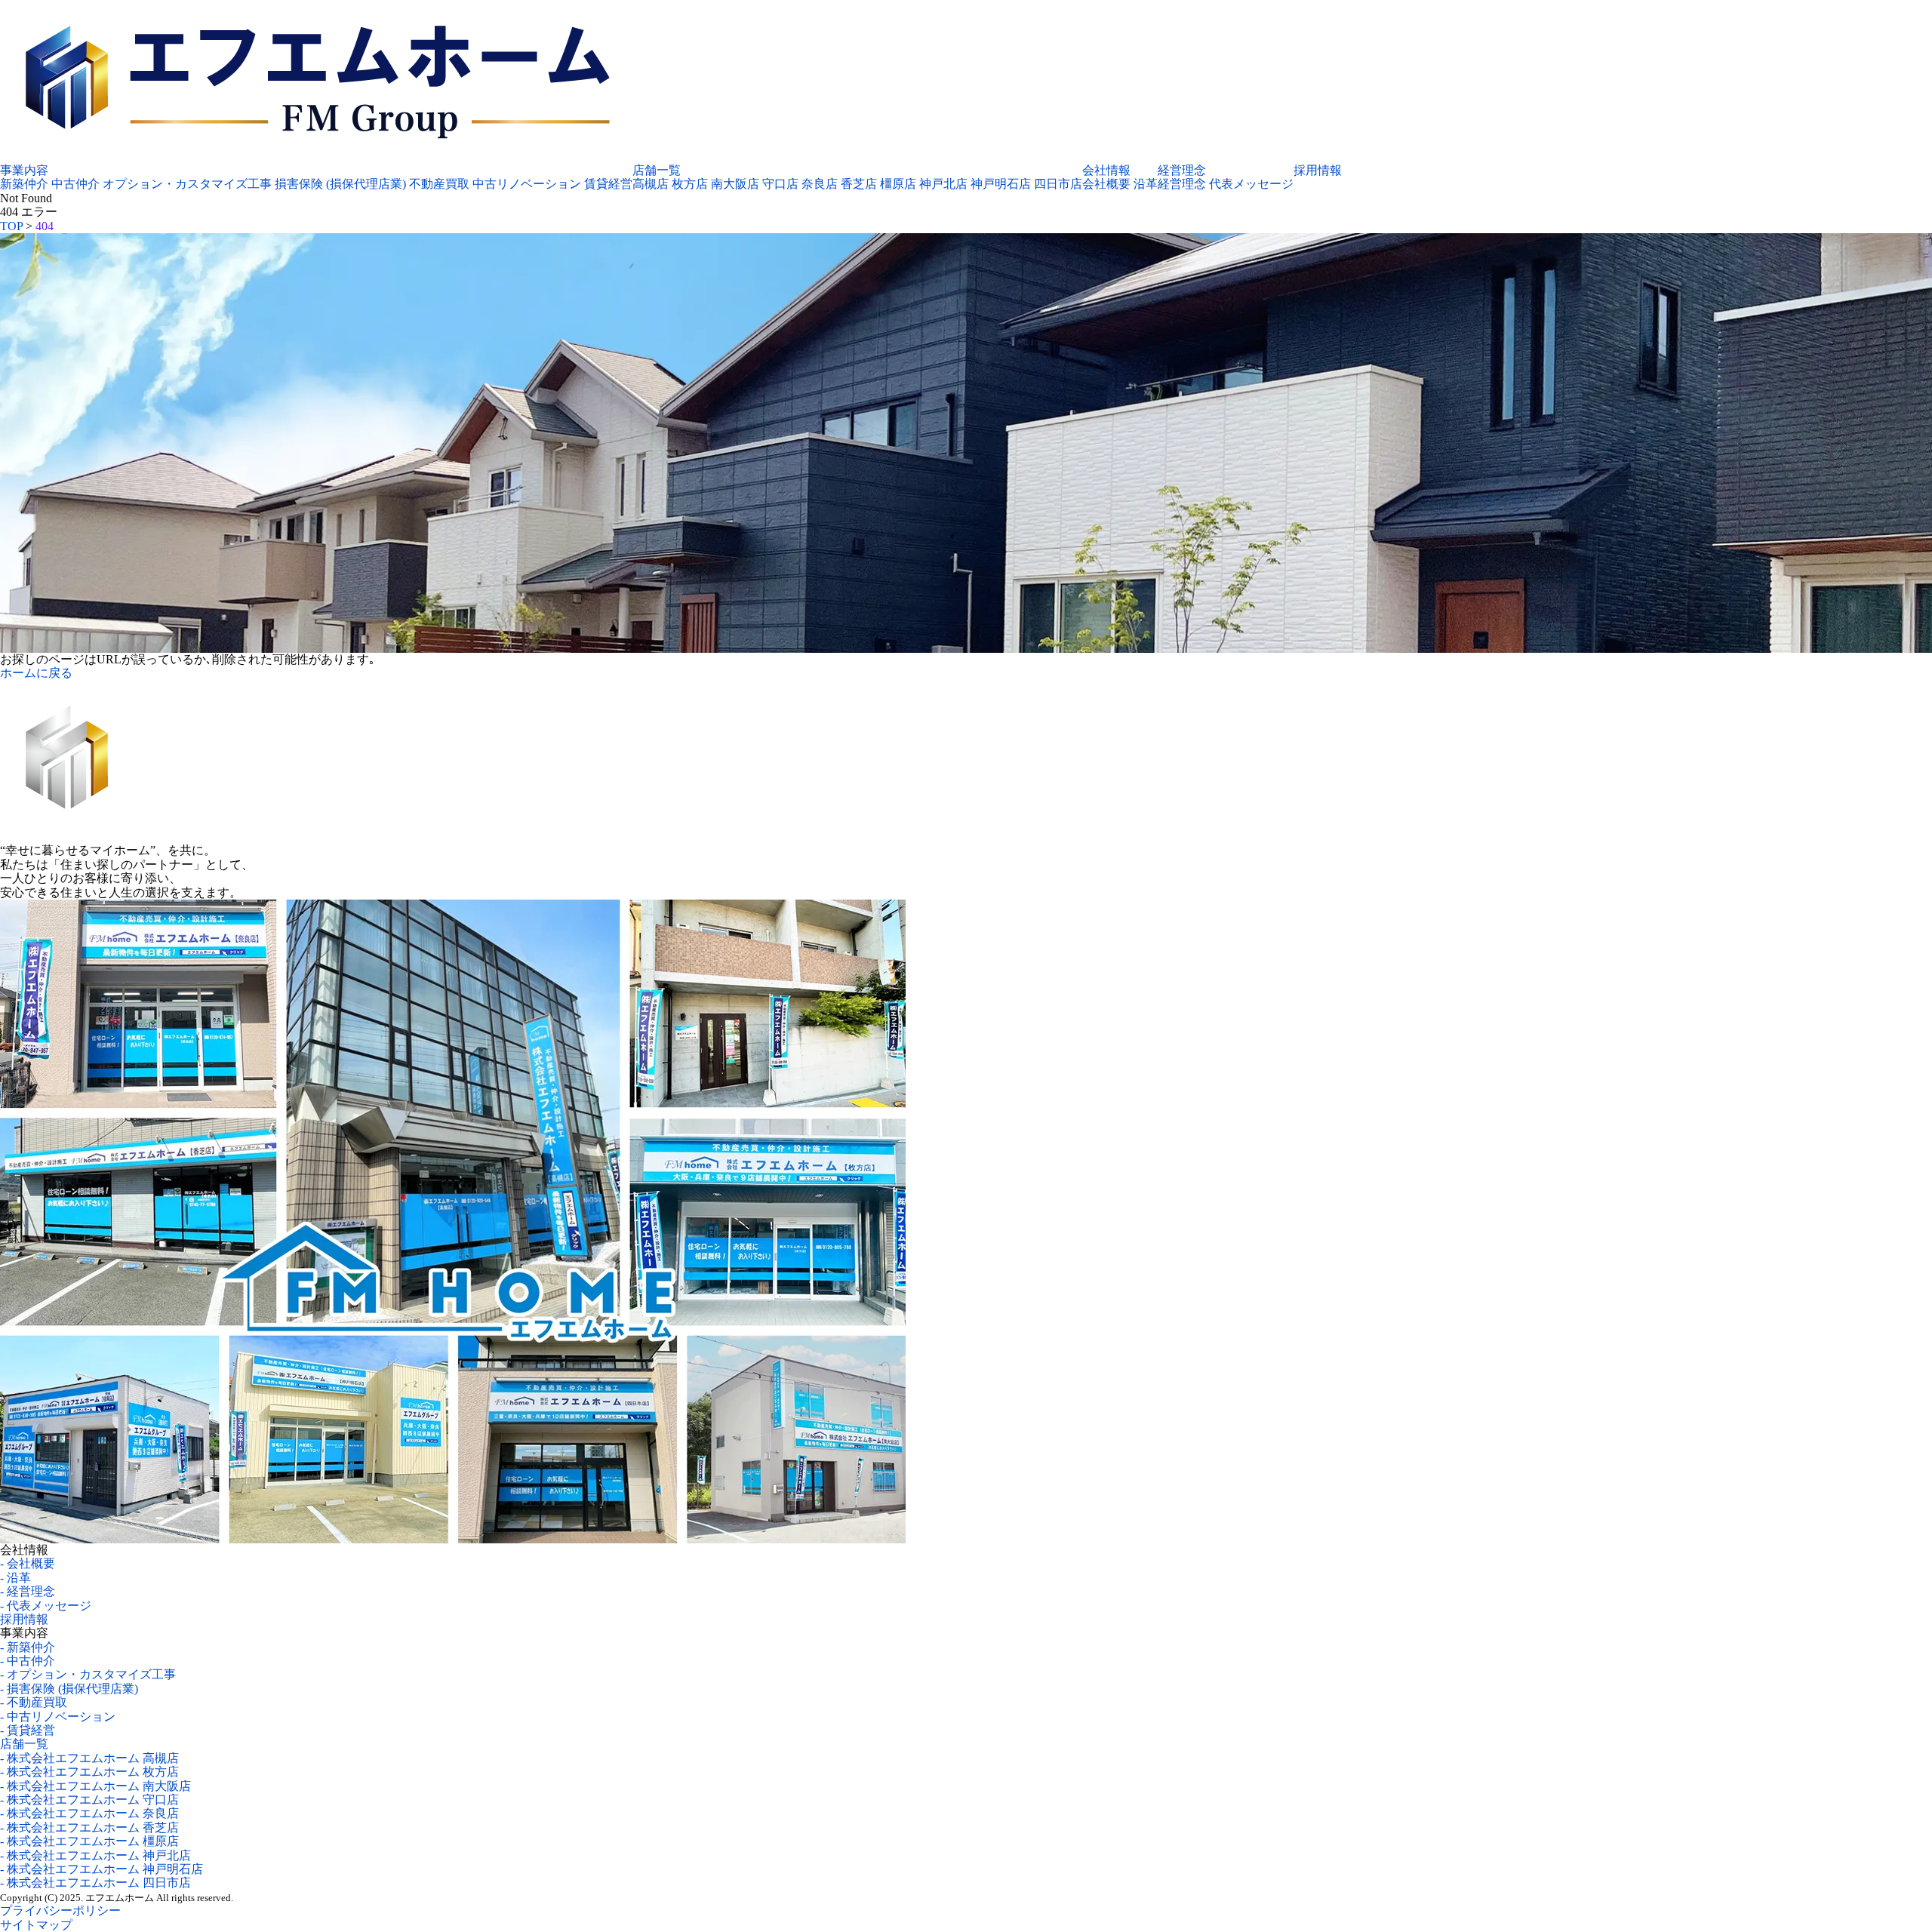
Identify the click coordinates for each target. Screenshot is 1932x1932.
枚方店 (690, 184)
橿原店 (898, 184)
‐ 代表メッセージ (46, 1606)
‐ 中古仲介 (28, 1661)
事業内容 (24, 170)
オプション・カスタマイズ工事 (187, 184)
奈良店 (820, 184)
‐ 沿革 (15, 1578)
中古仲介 (75, 184)
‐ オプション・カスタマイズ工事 (88, 1674)
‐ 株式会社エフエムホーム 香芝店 (89, 1827)
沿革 (1146, 184)
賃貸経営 (608, 184)
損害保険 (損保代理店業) (340, 184)
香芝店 (859, 184)
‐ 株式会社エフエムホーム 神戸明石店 (102, 1869)
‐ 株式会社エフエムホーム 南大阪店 (95, 1786)
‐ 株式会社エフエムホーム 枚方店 (89, 1772)
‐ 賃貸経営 (28, 1730)
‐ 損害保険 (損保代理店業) (69, 1689)
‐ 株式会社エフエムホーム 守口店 (89, 1800)
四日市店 (1058, 184)
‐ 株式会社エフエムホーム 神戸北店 (95, 1855)
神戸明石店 (1001, 184)
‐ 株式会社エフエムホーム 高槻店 (89, 1758)
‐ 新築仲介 (28, 1647)
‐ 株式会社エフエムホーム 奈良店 (89, 1813)
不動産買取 (439, 184)
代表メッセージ (1251, 184)
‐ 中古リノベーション (58, 1717)
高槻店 (651, 184)
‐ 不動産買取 (34, 1702)
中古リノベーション (527, 184)
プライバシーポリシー (60, 1910)
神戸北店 (943, 184)
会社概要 (1106, 184)
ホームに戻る (36, 673)
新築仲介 (24, 184)
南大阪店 (735, 184)
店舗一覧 (657, 170)
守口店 (780, 184)
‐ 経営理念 (28, 1591)
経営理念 (1182, 170)
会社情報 (1106, 170)
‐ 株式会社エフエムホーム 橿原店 (89, 1841)
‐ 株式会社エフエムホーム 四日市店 (95, 1883)
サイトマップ (36, 1925)
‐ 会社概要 (28, 1563)
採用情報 (1318, 170)
